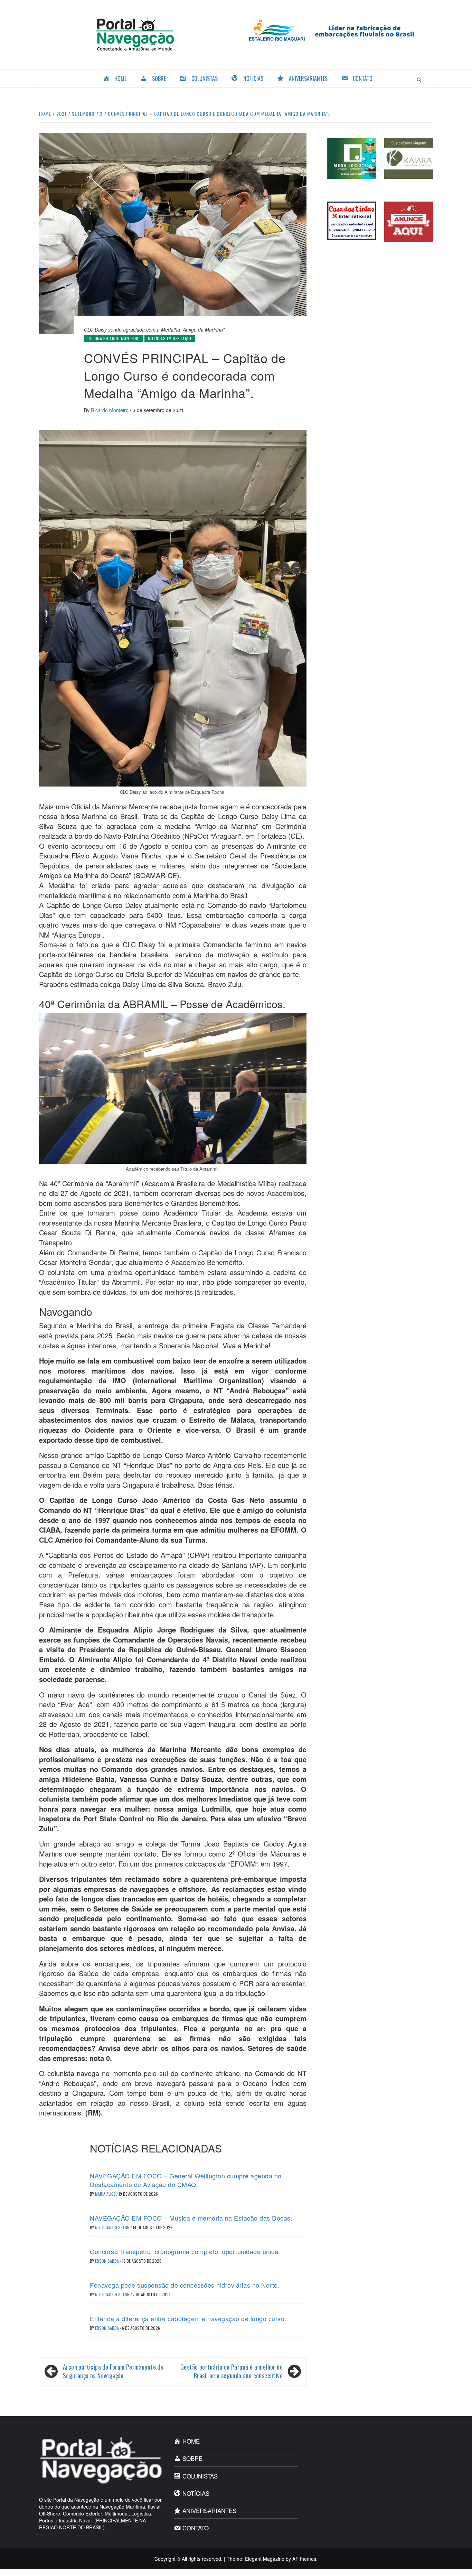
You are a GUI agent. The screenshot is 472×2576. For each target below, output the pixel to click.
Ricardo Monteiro (110, 410)
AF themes (304, 2559)
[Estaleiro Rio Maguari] (337, 29)
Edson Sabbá (107, 2261)
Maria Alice (106, 2194)
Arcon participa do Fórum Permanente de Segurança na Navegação (113, 2372)
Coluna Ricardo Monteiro (114, 338)
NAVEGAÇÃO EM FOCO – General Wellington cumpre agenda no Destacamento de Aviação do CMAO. (186, 2180)
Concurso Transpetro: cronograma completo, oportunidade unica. (185, 2251)
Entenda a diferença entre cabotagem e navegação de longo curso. (188, 2318)
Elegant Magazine (265, 2559)
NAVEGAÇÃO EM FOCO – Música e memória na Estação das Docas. (191, 2218)
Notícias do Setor (113, 2227)
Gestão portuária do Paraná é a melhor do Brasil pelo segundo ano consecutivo (232, 2372)
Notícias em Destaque (170, 338)
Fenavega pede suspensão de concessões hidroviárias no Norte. (185, 2285)
